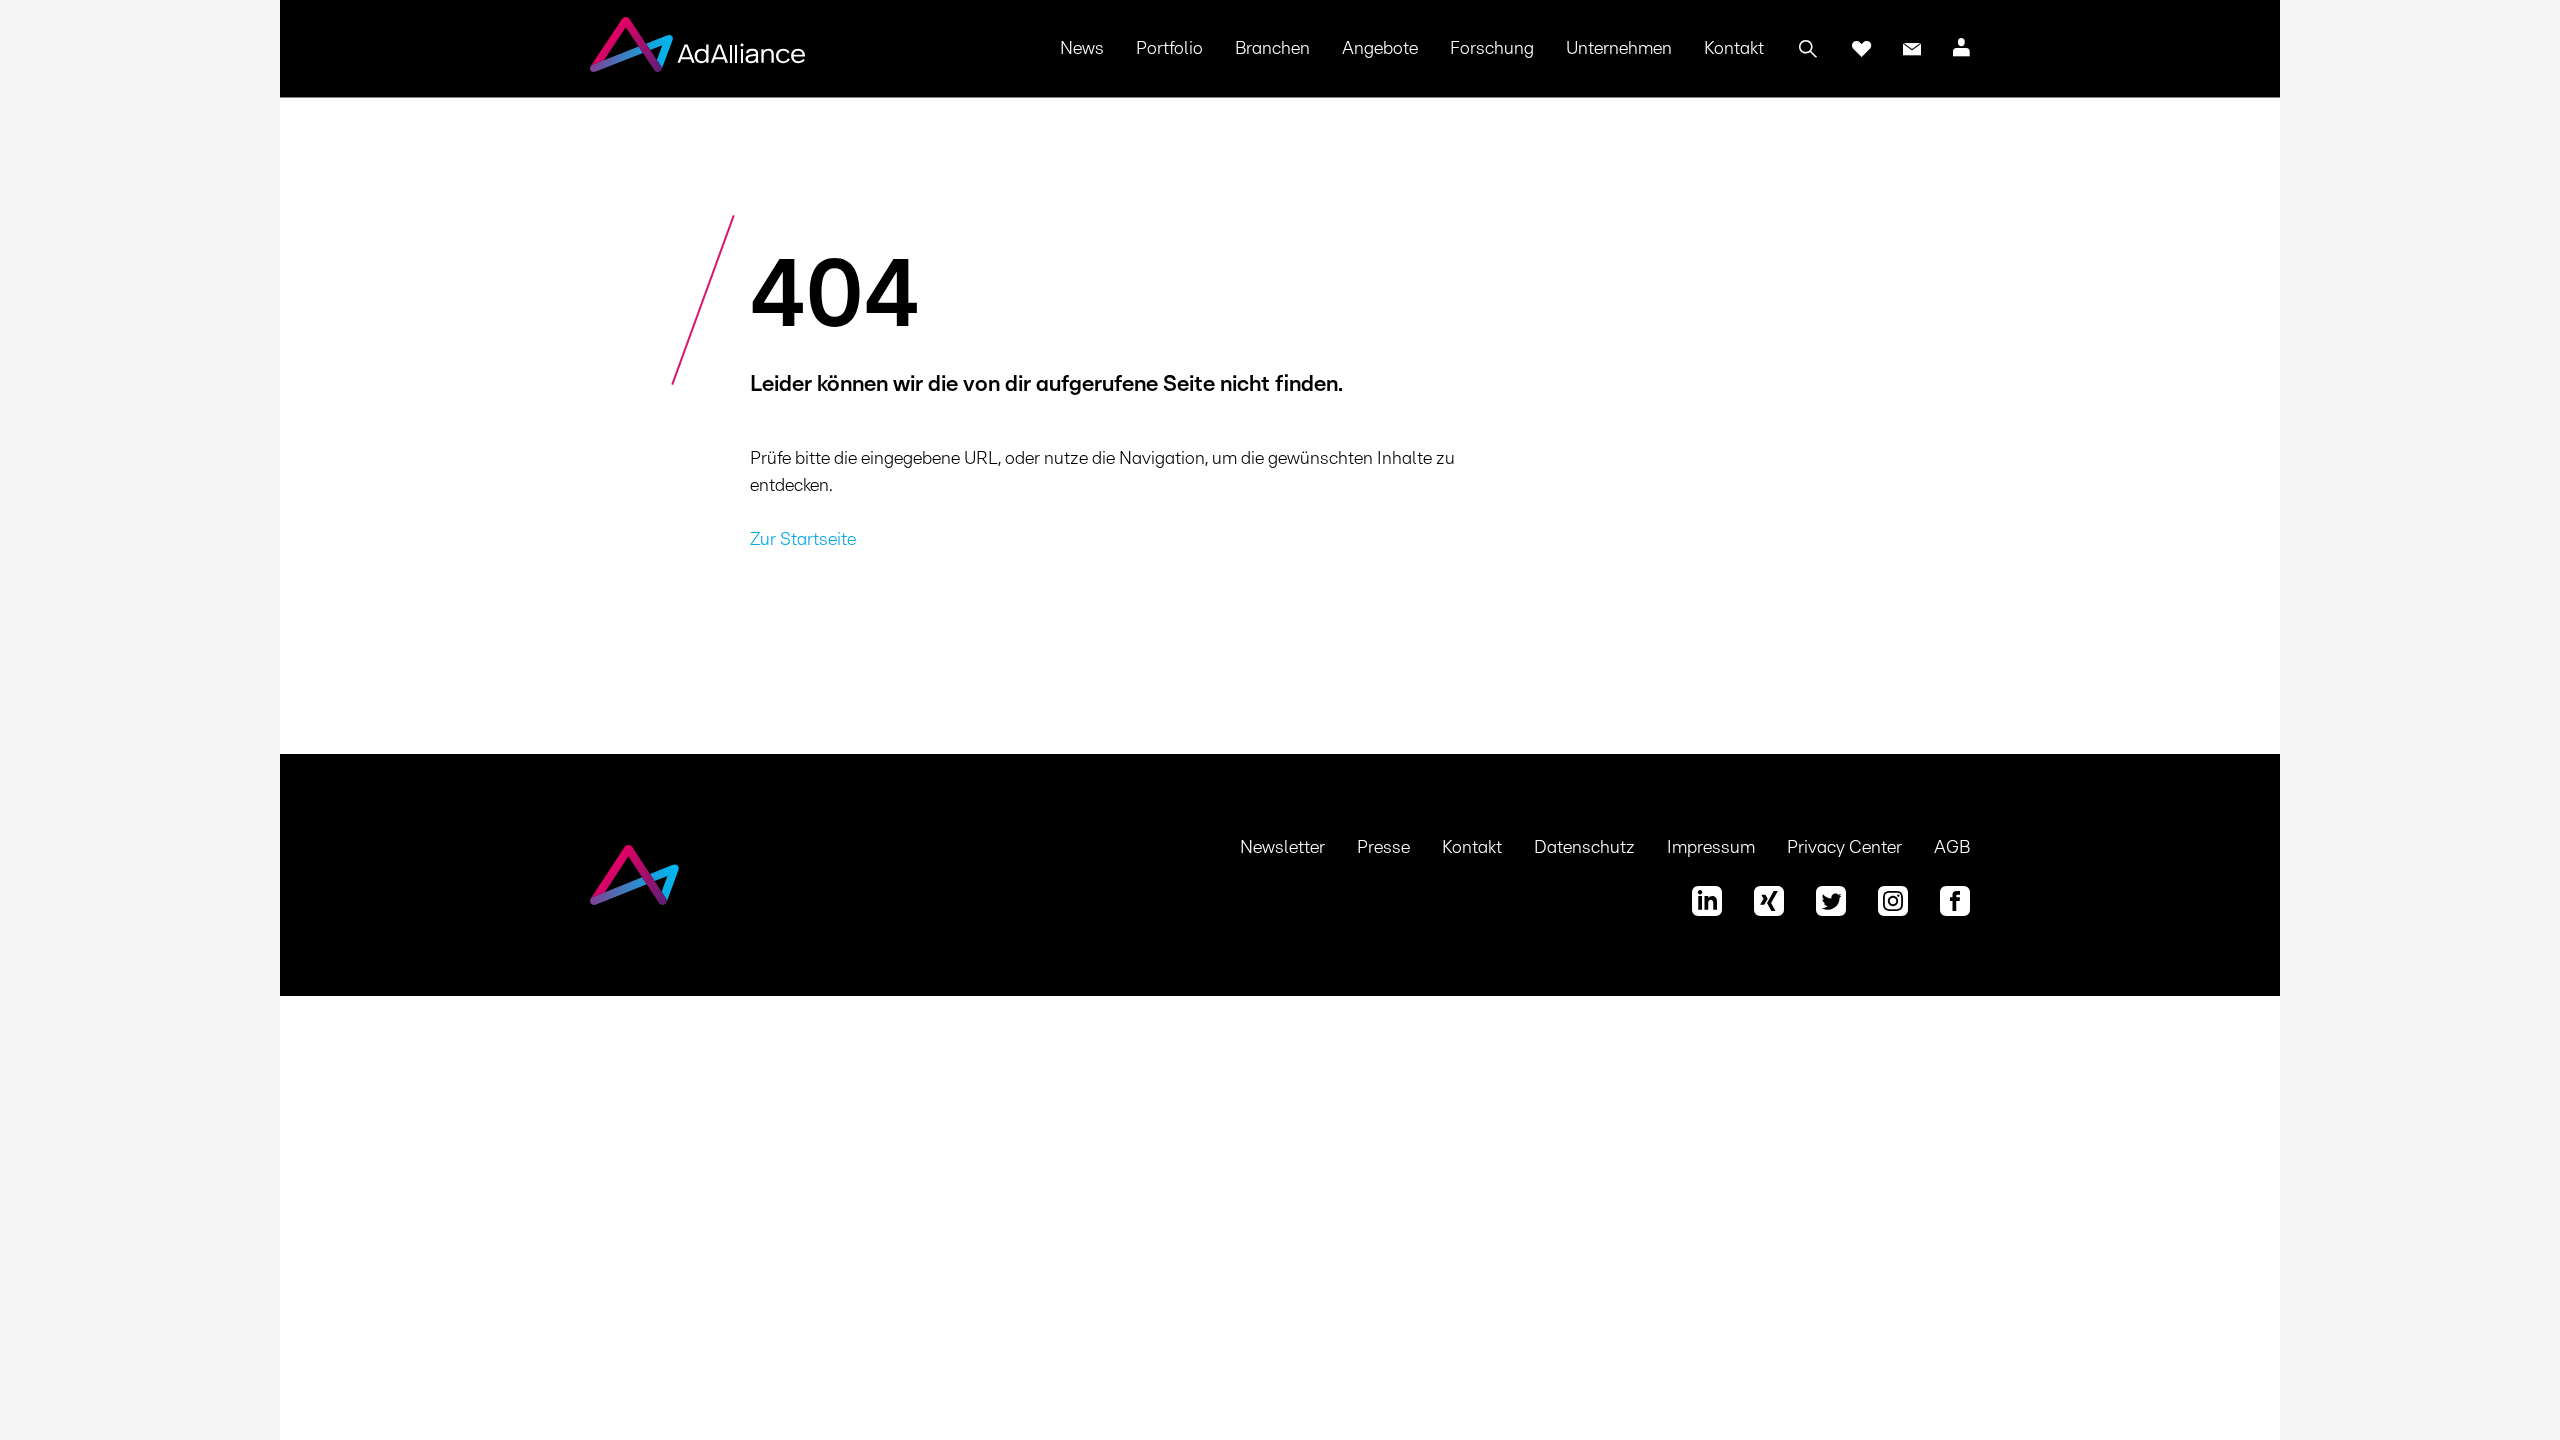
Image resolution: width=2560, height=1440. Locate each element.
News (1082, 49)
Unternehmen (1619, 49)
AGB (1952, 848)
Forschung (1492, 49)
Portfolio (1169, 49)
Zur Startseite (803, 540)
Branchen (1272, 49)
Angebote (1380, 49)
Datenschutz (1584, 848)
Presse (1383, 848)
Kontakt (1734, 49)
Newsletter (1282, 848)
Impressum (1711, 848)
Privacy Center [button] (1844, 848)
